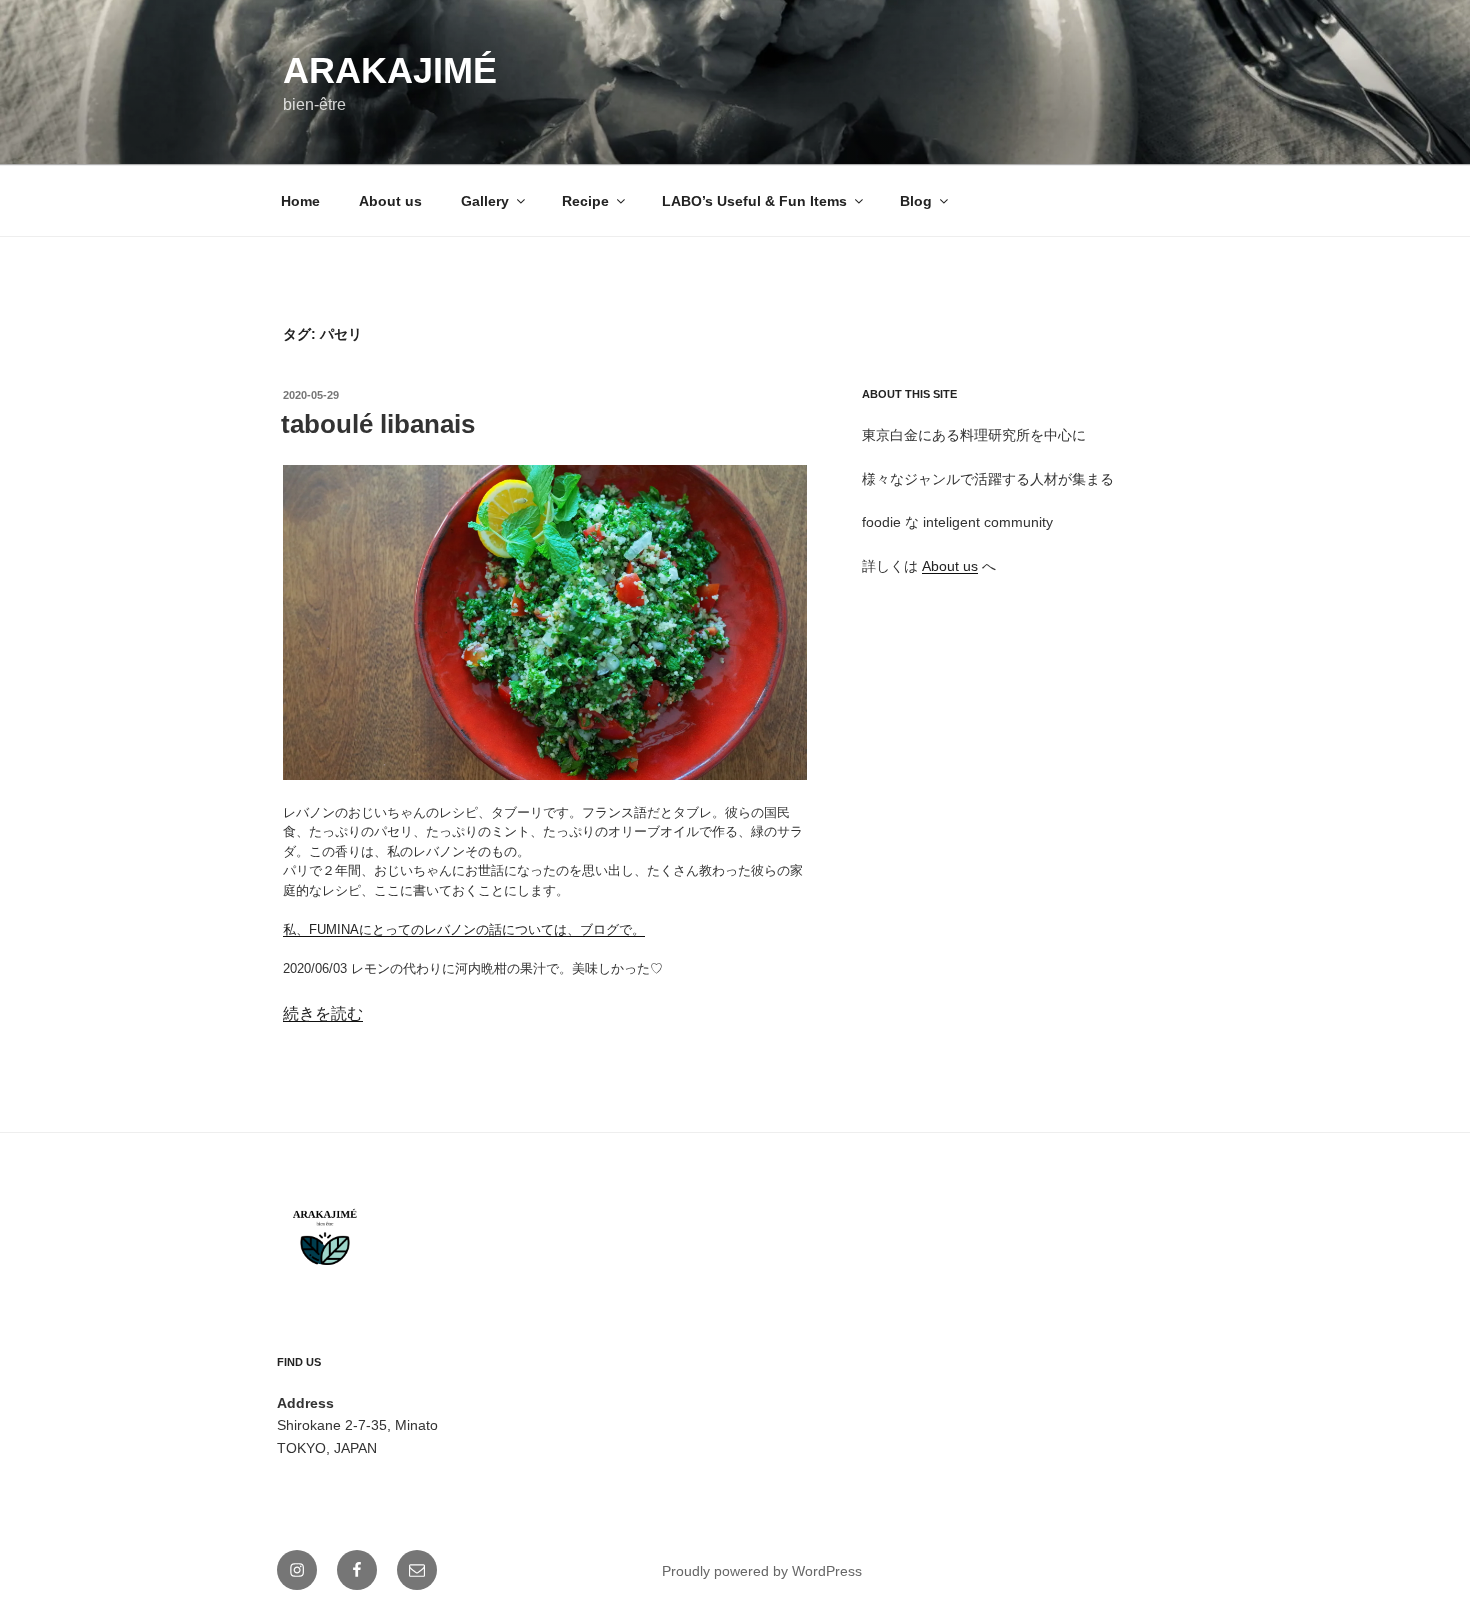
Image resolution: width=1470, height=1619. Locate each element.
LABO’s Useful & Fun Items (754, 201)
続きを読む (323, 1013)
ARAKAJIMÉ (390, 70)
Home (300, 201)
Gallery (485, 201)
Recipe (585, 201)
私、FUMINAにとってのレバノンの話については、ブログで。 (464, 929)
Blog (916, 201)
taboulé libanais (378, 424)
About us (390, 201)
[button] (545, 622)
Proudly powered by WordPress (762, 1571)
